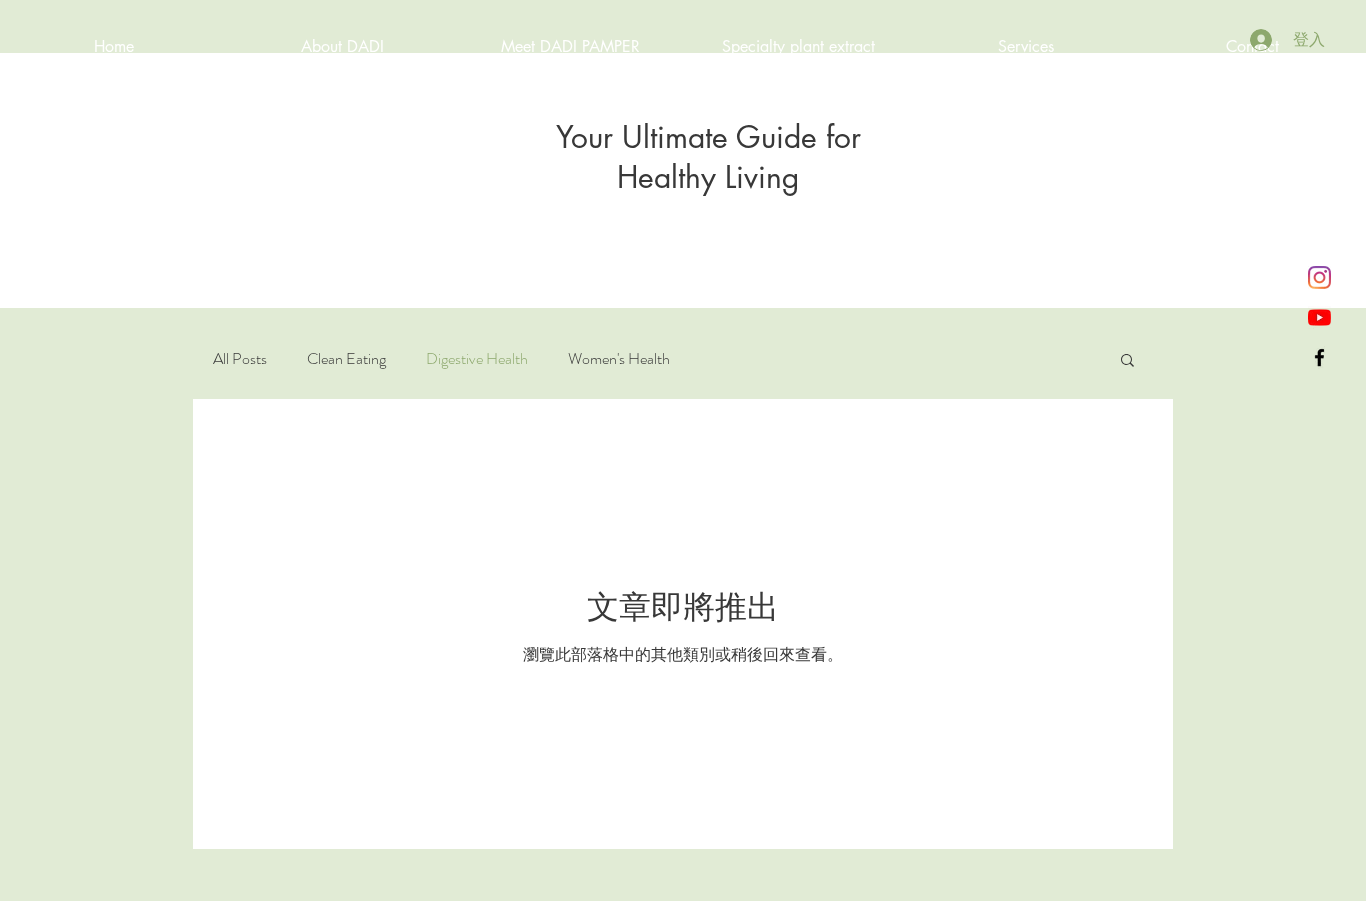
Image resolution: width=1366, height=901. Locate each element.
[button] (1127, 361)
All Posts (240, 359)
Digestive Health (477, 359)
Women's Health (619, 359)
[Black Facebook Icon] (1319, 357)
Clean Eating (346, 359)
